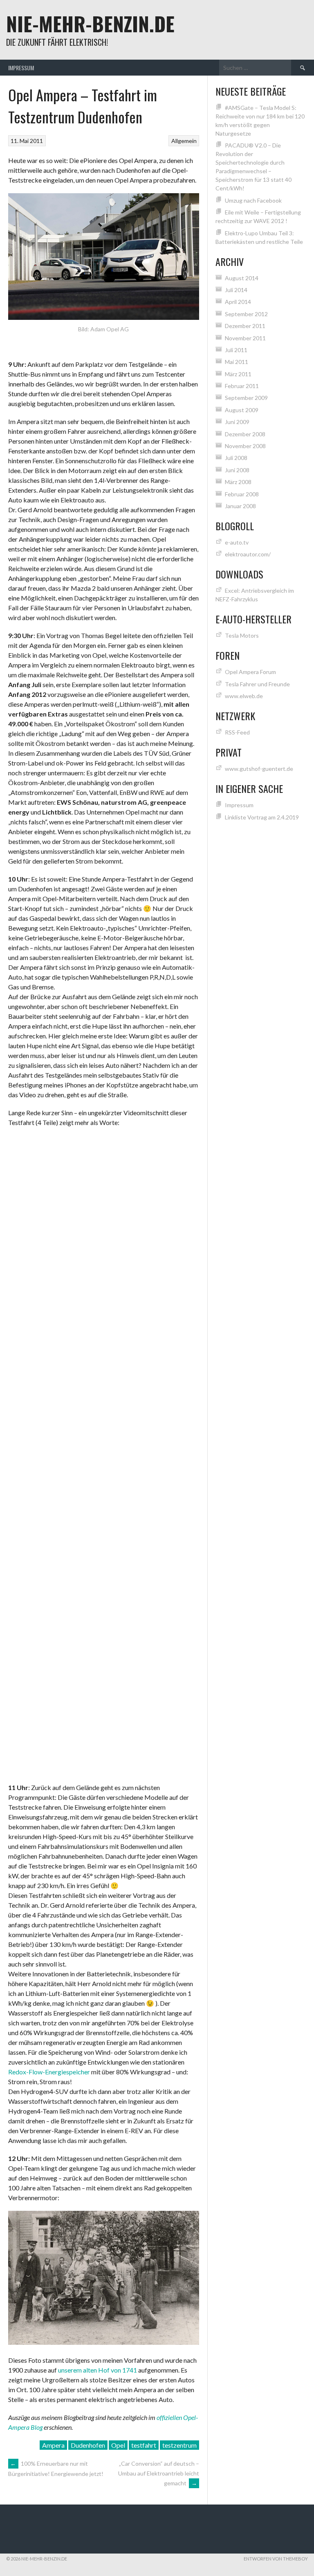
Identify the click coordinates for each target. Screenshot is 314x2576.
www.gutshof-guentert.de (259, 769)
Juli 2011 (236, 350)
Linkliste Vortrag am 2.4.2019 (262, 817)
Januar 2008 (240, 506)
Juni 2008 (237, 470)
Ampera (53, 2445)
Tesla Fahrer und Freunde (257, 684)
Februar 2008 (242, 494)
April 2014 (238, 302)
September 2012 (246, 314)
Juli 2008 (236, 458)
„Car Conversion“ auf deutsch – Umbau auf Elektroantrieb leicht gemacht (159, 2473)
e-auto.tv (237, 542)
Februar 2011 (242, 386)
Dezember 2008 (245, 434)
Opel (118, 2445)
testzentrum (179, 2445)
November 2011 (245, 338)
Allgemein (184, 141)
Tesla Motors (242, 635)
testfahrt (144, 2445)
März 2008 (238, 482)
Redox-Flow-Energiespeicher (49, 2072)
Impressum (21, 68)
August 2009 (242, 410)
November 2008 (245, 446)
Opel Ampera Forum (250, 672)
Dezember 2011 (245, 326)
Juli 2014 (236, 290)
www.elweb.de (244, 696)
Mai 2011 (237, 362)
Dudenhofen (88, 2445)
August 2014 (242, 278)
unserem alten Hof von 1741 (98, 2370)
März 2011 (238, 374)
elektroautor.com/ (248, 554)
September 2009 (246, 398)
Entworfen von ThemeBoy (276, 2559)
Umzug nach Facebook (253, 200)
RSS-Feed (237, 732)
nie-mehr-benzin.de (90, 23)
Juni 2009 (237, 422)
